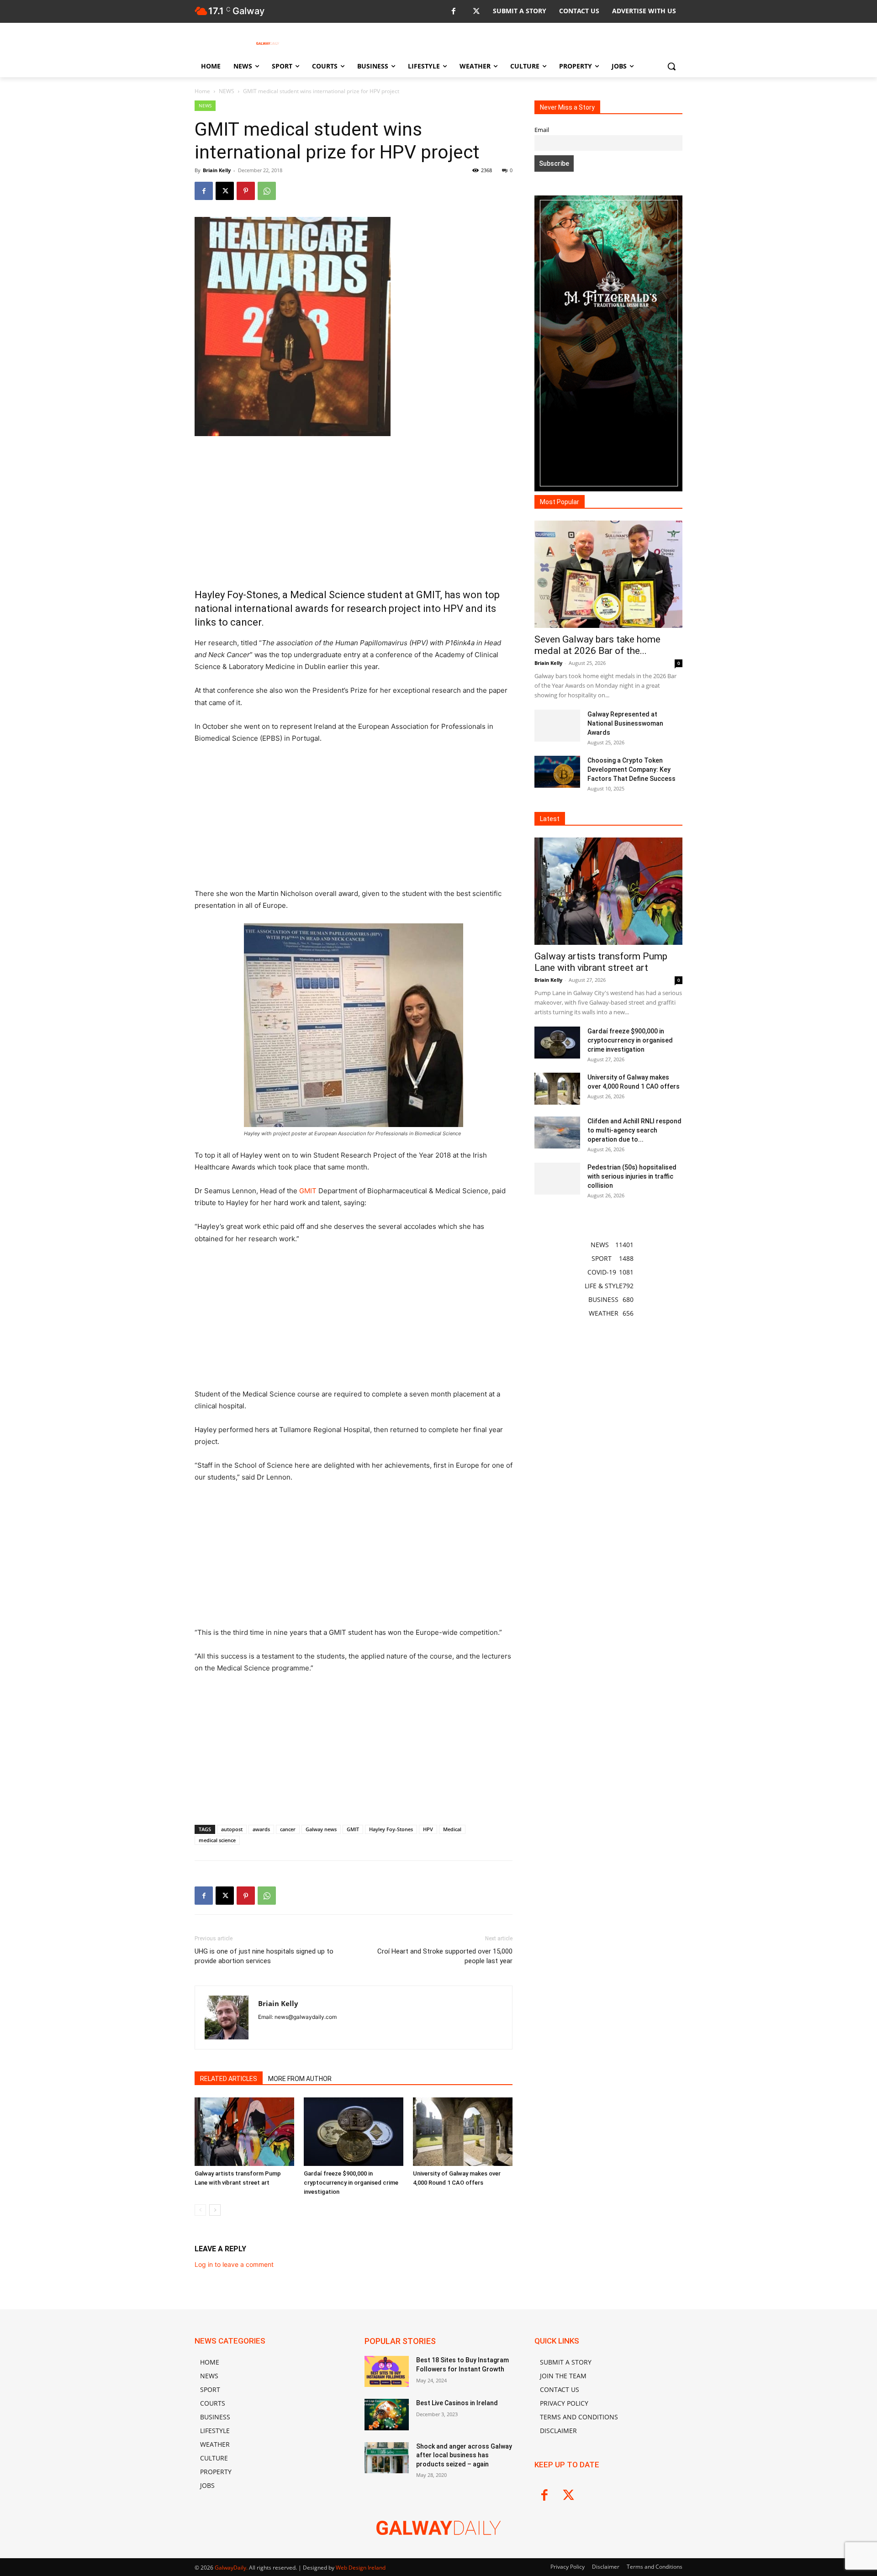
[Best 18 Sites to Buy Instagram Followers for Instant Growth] (387, 2371)
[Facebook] (453, 12)
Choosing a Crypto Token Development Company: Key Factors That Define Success (631, 769)
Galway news (321, 1829)
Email (542, 130)
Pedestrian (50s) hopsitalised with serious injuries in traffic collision (632, 1176)
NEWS (227, 91)
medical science (217, 1840)
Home (202, 91)
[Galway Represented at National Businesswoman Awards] (557, 726)
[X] (476, 12)
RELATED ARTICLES (229, 2079)
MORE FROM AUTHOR (300, 2079)
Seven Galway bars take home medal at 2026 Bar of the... (597, 645)
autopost (232, 1829)
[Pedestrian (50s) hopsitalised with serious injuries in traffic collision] (557, 1179)
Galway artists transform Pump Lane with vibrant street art (601, 962)
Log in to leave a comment (234, 2264)
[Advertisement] (354, 512)
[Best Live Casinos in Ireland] (387, 2414)
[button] (671, 66)
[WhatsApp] (267, 191)
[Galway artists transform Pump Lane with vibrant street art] (244, 2132)
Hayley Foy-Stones (391, 1829)
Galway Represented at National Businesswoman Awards (625, 723)
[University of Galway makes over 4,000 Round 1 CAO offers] (463, 2132)
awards (261, 1829)
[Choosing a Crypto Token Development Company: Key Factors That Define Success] (557, 772)
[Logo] (268, 43)
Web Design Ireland (361, 2568)
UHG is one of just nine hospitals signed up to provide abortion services (264, 1956)
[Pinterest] (246, 191)
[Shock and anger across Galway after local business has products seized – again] (387, 2458)
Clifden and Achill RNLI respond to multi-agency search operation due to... (634, 1130)
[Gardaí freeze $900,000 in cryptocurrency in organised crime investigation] (354, 2132)
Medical (452, 1829)
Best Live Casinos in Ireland (457, 2403)
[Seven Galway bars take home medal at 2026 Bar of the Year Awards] (608, 574)
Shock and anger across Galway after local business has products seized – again (464, 2455)
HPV (428, 1829)
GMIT (308, 1191)
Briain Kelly (217, 170)
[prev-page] (200, 2210)
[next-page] (215, 2210)
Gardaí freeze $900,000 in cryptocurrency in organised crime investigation (351, 2183)
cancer (288, 1829)
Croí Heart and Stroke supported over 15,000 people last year (445, 1956)
